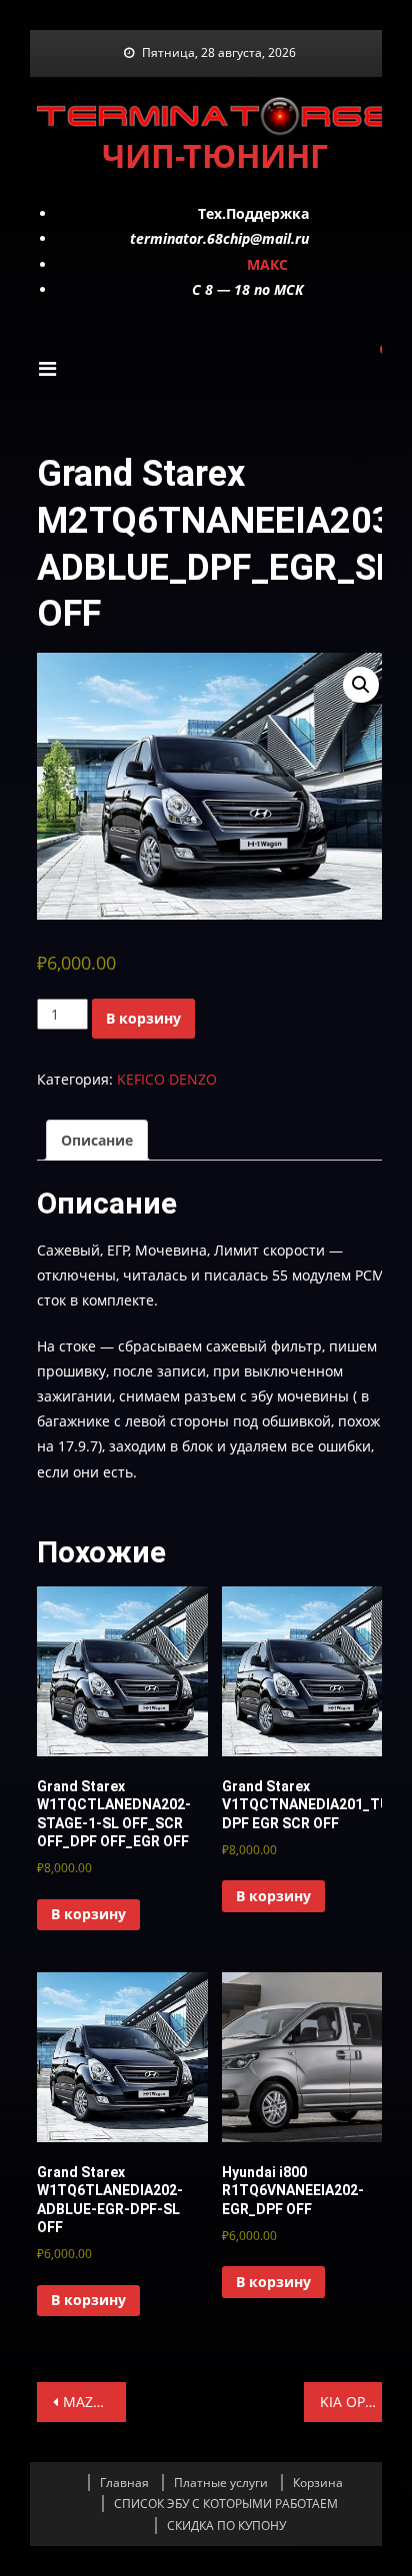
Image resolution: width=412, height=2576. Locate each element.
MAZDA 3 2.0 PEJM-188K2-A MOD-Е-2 (94, 2402)
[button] (361, 685)
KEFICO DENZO (167, 1079)
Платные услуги (221, 2483)
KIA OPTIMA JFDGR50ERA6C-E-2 (356, 2402)
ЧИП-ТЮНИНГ (215, 155)
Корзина (318, 2483)
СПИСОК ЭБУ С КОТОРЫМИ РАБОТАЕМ (226, 2504)
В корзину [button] (88, 1914)
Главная (124, 2483)
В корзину (143, 1018)
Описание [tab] (97, 1140)
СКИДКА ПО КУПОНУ (226, 2526)
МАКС (267, 264)
